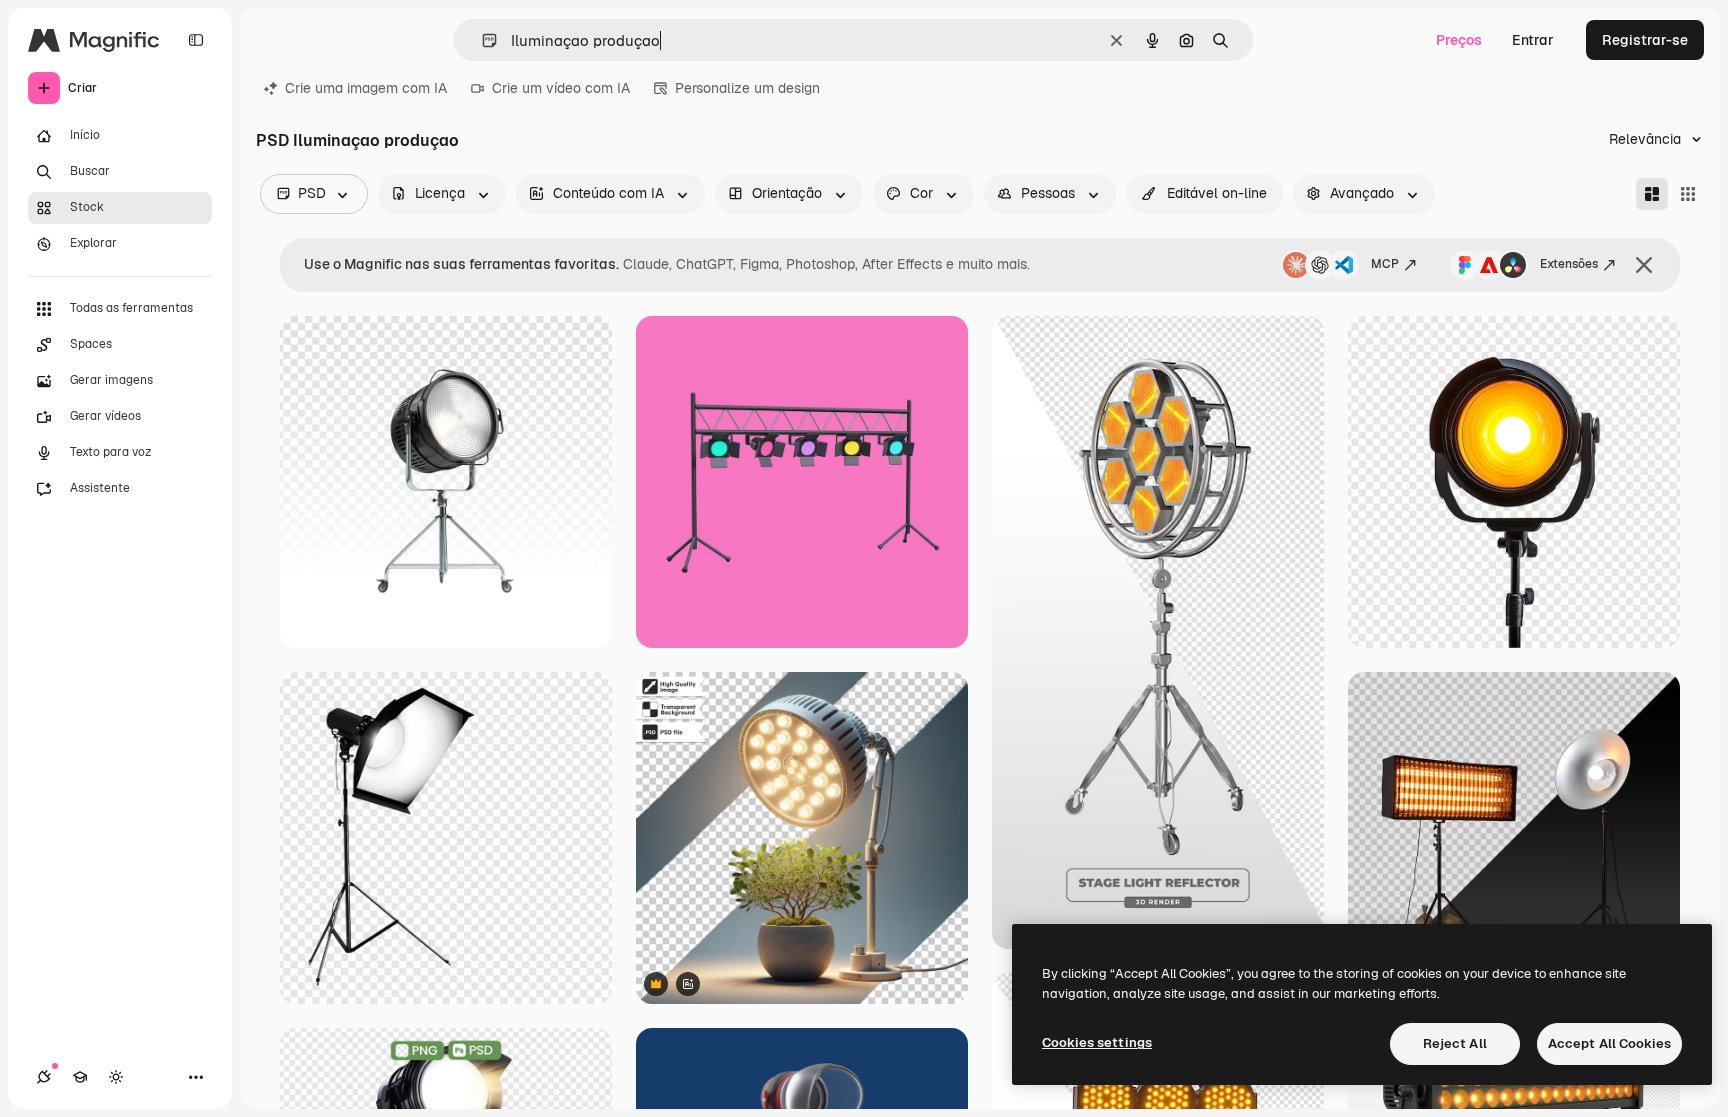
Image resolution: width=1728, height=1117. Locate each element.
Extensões (1569, 264)
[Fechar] (1644, 265)
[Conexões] (44, 1077)
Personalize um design (747, 88)
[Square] (1688, 194)
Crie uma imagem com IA (366, 88)
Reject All (1455, 1043)
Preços (1459, 40)
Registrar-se (1645, 40)
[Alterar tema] (116, 1077)
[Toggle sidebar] (196, 40)
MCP (1385, 264)
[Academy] (80, 1077)
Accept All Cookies (1609, 1043)
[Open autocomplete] (481, 40)
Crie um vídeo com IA (561, 88)
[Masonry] (1652, 194)
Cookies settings (1097, 1042)
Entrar (1533, 40)
